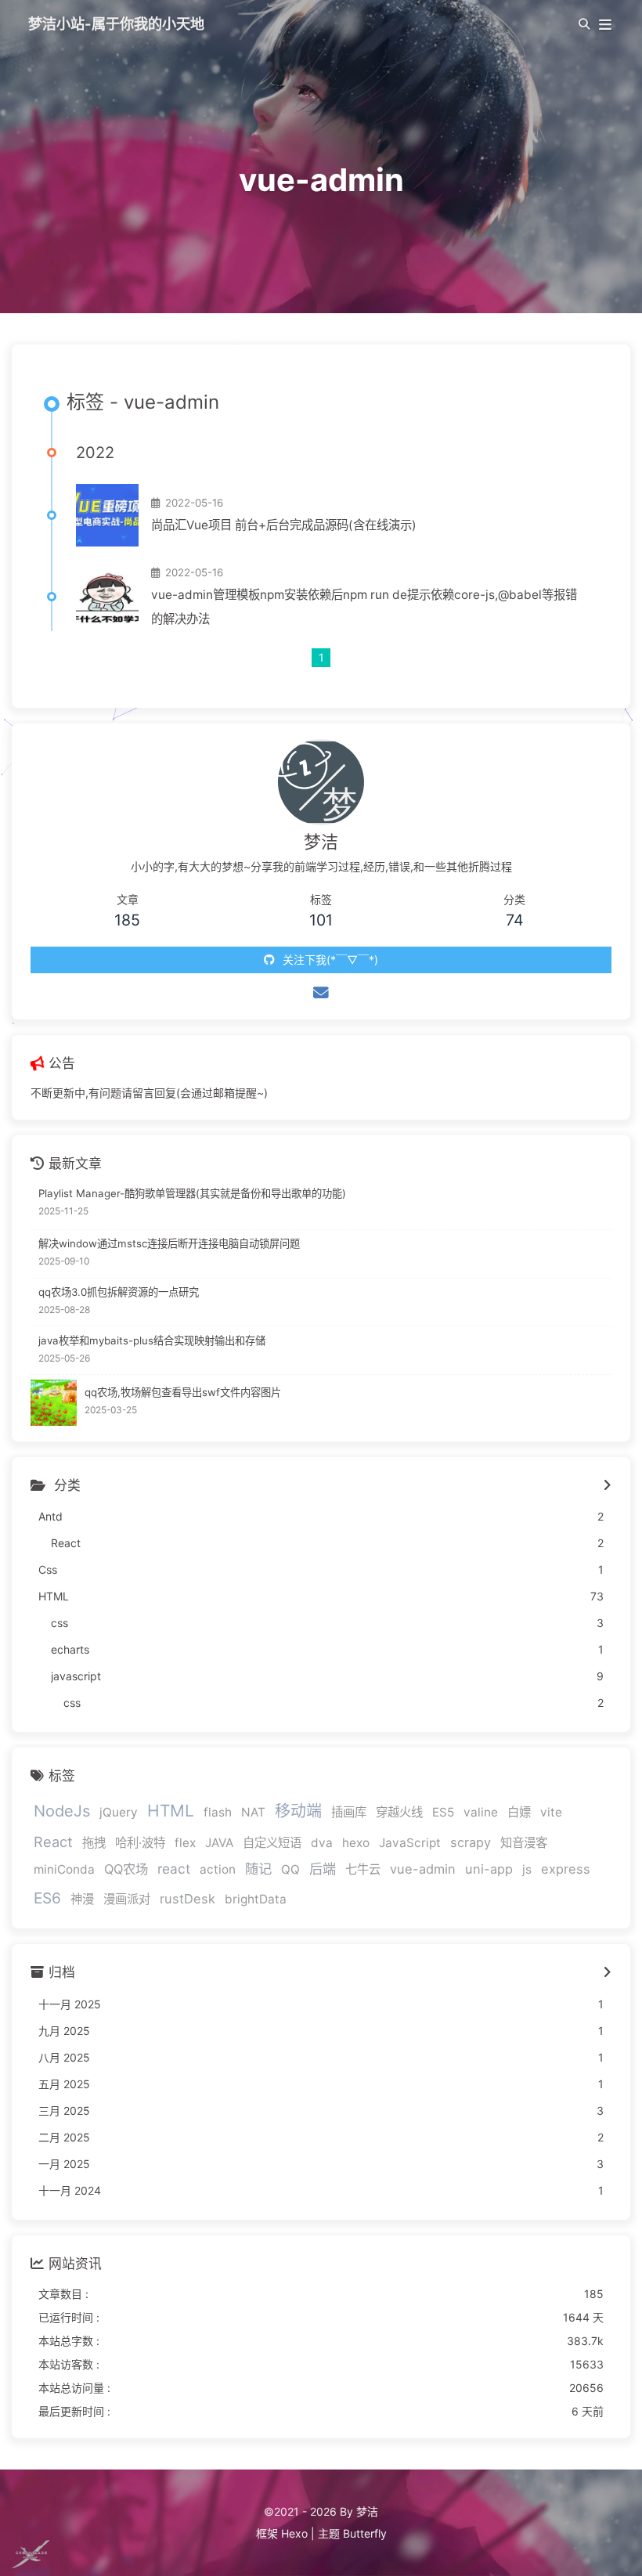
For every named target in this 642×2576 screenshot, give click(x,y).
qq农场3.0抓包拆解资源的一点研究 (119, 1292)
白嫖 (519, 1812)
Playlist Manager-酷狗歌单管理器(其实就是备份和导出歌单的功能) (192, 1193)
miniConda (64, 1869)
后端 (323, 1869)
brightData (256, 1899)
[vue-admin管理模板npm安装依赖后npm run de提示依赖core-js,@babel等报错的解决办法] (107, 597)
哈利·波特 (140, 1843)
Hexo (294, 2533)
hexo (356, 1843)
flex (185, 1843)
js (527, 1869)
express (566, 1869)
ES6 (47, 1898)
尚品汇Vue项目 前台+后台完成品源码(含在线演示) (284, 525)
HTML (171, 1811)
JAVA (219, 1843)
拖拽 (94, 1843)
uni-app (489, 1869)
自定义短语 (272, 1843)
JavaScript (410, 1843)
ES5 (443, 1812)
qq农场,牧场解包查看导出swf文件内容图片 (183, 1392)
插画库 (349, 1812)
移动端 (298, 1811)
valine (481, 1812)
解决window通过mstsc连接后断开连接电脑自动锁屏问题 (169, 1243)
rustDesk (188, 1899)
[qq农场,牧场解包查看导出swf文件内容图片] (54, 1403)
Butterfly (365, 2533)
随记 (258, 1869)
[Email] (321, 993)
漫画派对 (127, 1899)
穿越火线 (399, 1812)
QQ (290, 1869)
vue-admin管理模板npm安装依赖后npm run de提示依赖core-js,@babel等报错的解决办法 (364, 607)
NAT (253, 1812)
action (218, 1869)
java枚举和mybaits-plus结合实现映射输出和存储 (152, 1340)
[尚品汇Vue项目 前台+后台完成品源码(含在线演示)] (107, 515)
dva (322, 1843)
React (53, 1842)
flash (218, 1812)
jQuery (119, 1812)
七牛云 (363, 1869)
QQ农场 (126, 1869)
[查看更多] (607, 1486)
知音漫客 (524, 1843)
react (174, 1869)
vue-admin (423, 1869)
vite (551, 1812)
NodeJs (62, 1811)
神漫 (82, 1899)
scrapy (471, 1842)
